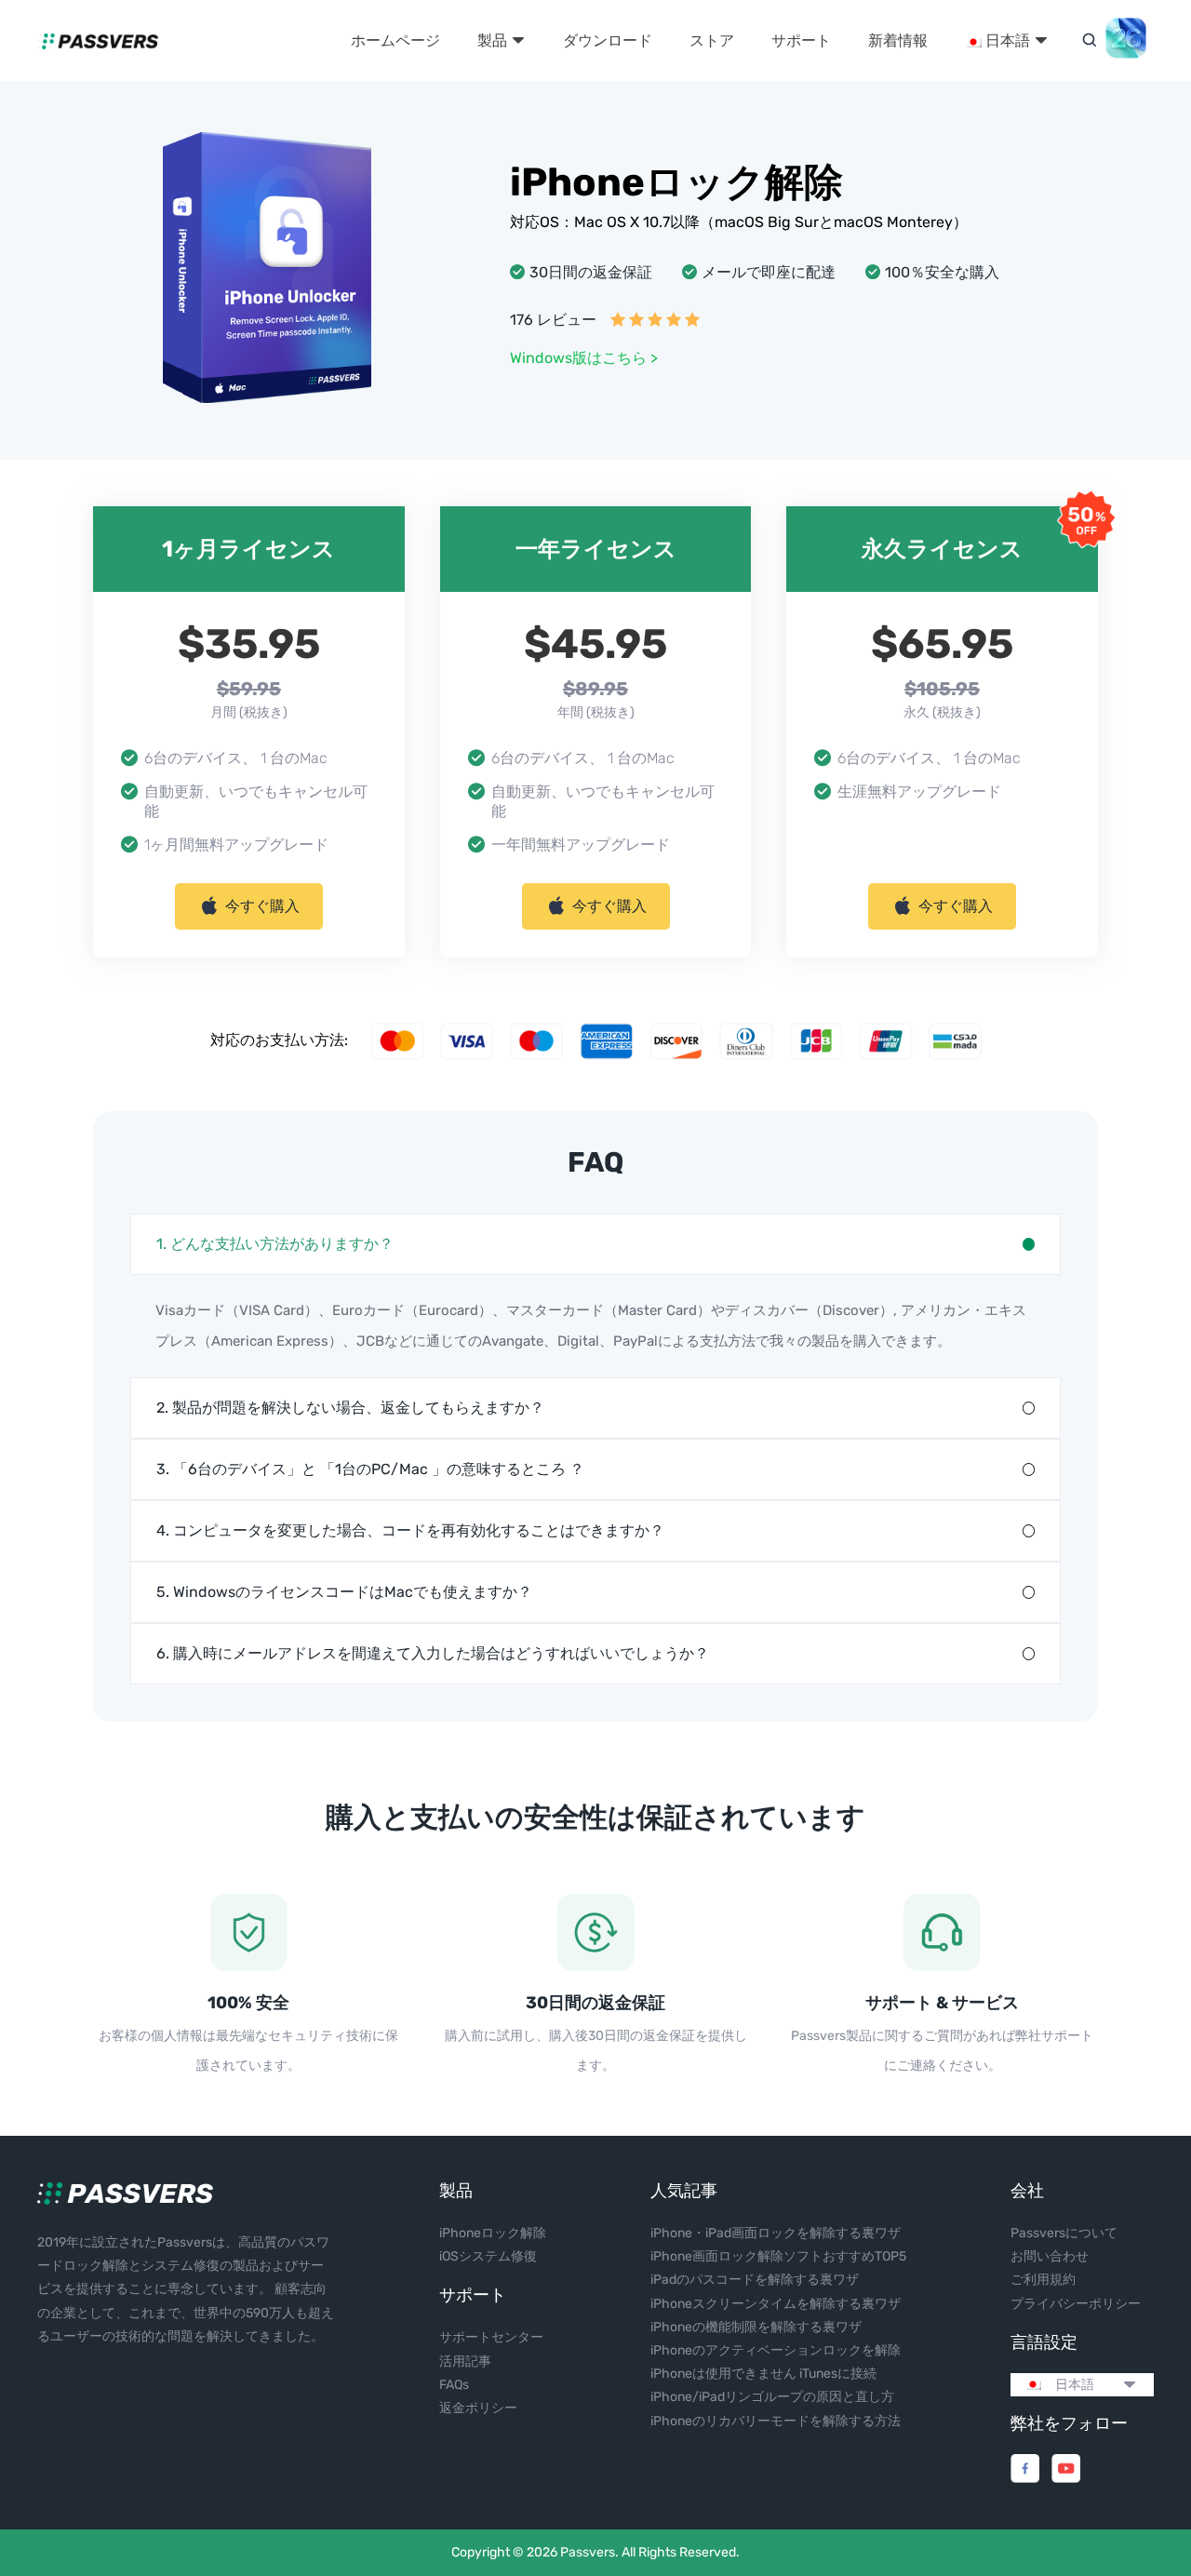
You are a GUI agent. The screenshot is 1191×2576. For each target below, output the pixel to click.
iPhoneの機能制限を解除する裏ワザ (756, 2327)
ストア (712, 40)
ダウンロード (608, 40)
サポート (801, 40)
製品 (494, 40)
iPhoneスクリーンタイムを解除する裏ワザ (776, 2304)
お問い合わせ (1050, 2256)
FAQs (454, 2385)
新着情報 (898, 40)
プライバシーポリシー (1076, 2304)
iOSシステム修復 (488, 2256)
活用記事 (465, 2361)
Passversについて (1064, 2233)
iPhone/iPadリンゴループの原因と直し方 (772, 2397)
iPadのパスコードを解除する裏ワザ (755, 2280)
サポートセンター (491, 2337)
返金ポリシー (478, 2408)
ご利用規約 (1043, 2280)
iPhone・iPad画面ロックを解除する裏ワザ (776, 2233)
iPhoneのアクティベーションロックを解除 (776, 2350)
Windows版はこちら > (584, 358)
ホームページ (395, 40)
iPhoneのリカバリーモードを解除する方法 (776, 2421)
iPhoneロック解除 (493, 2233)
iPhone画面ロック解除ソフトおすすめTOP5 (778, 2256)
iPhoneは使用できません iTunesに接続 (763, 2374)
